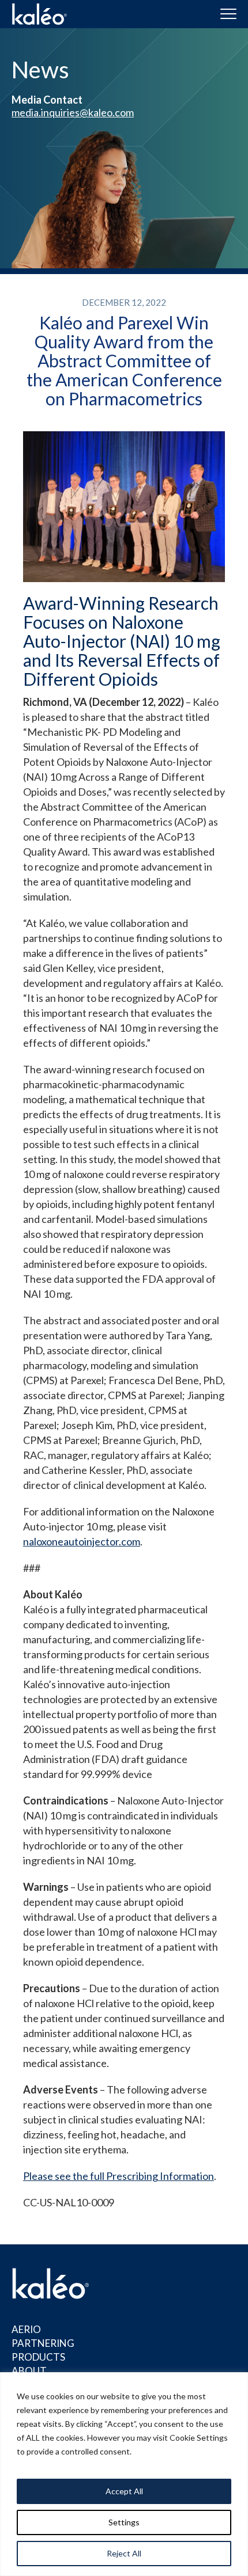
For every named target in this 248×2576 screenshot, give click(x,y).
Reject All (124, 2553)
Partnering (43, 2343)
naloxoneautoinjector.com (82, 1541)
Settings (124, 2522)
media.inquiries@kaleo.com (73, 112)
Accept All (124, 2491)
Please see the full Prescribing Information (119, 2176)
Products (38, 2357)
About (29, 2371)
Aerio (26, 2329)
